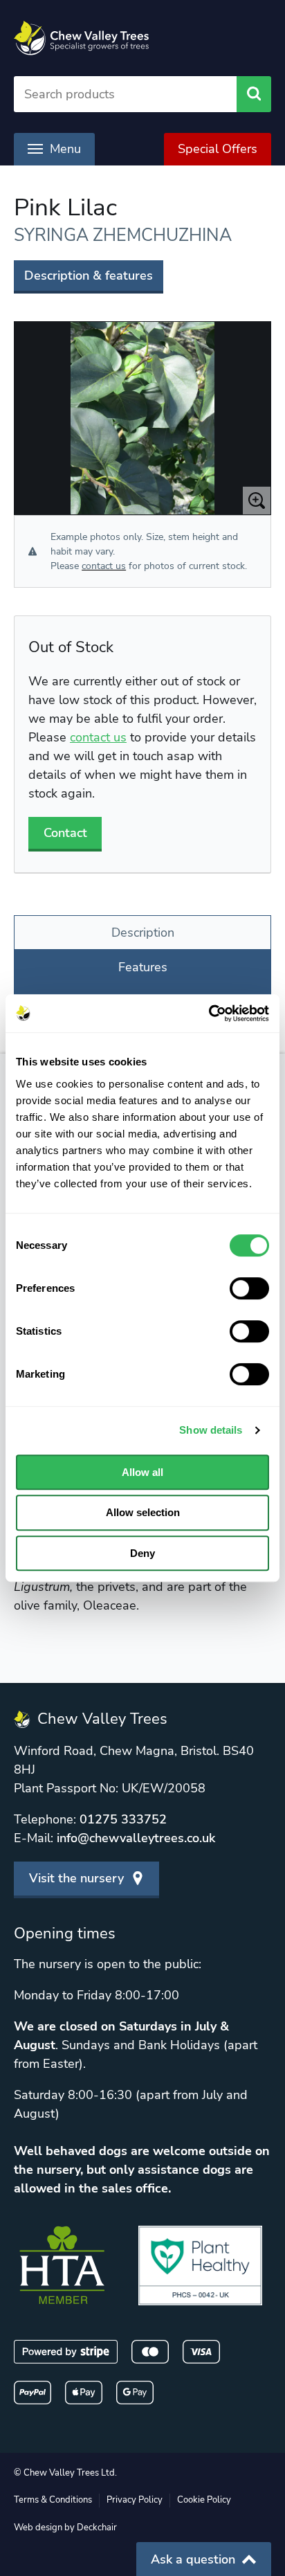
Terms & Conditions (53, 2500)
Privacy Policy (135, 2500)
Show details (211, 1430)
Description (143, 933)
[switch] (249, 1288)
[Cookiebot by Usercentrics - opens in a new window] (209, 1014)
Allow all (142, 1472)
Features (143, 967)
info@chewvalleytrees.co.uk (136, 1838)
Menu (65, 149)
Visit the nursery (76, 1878)
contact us (104, 566)
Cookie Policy (204, 2500)
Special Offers (218, 149)
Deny (142, 1553)
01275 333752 (123, 1819)
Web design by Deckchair (65, 2528)
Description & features (89, 276)
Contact (65, 833)
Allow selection (143, 1512)
